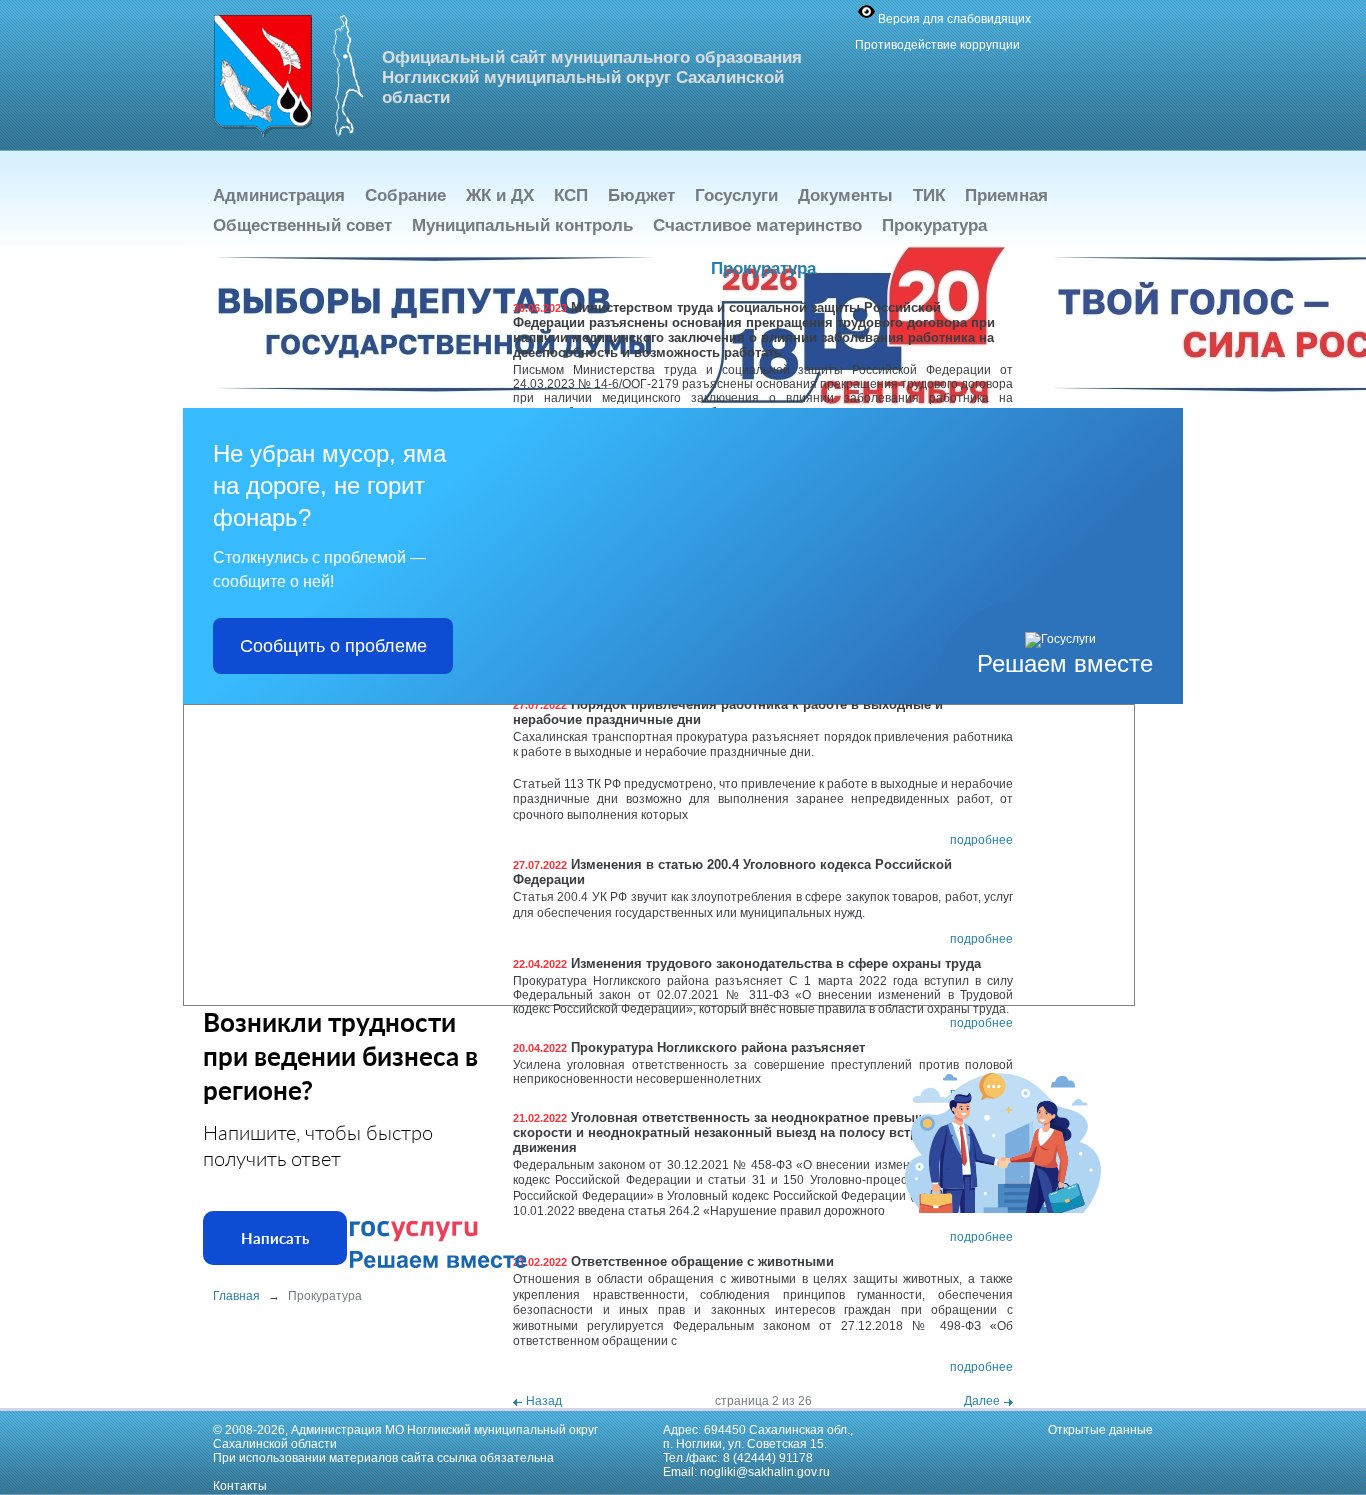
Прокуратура (934, 225)
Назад (544, 1401)
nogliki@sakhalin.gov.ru (765, 1472)
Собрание (405, 195)
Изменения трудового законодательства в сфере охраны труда (747, 963)
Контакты (240, 1486)
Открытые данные (1100, 1430)
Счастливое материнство (757, 225)
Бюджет (641, 195)
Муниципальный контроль (522, 225)
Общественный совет (302, 225)
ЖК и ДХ (500, 195)
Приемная (1006, 195)
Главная (236, 1296)
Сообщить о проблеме (333, 646)
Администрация (279, 195)
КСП (571, 195)
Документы (845, 195)
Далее (982, 1401)
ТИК (929, 195)
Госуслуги (736, 195)
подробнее (981, 840)
